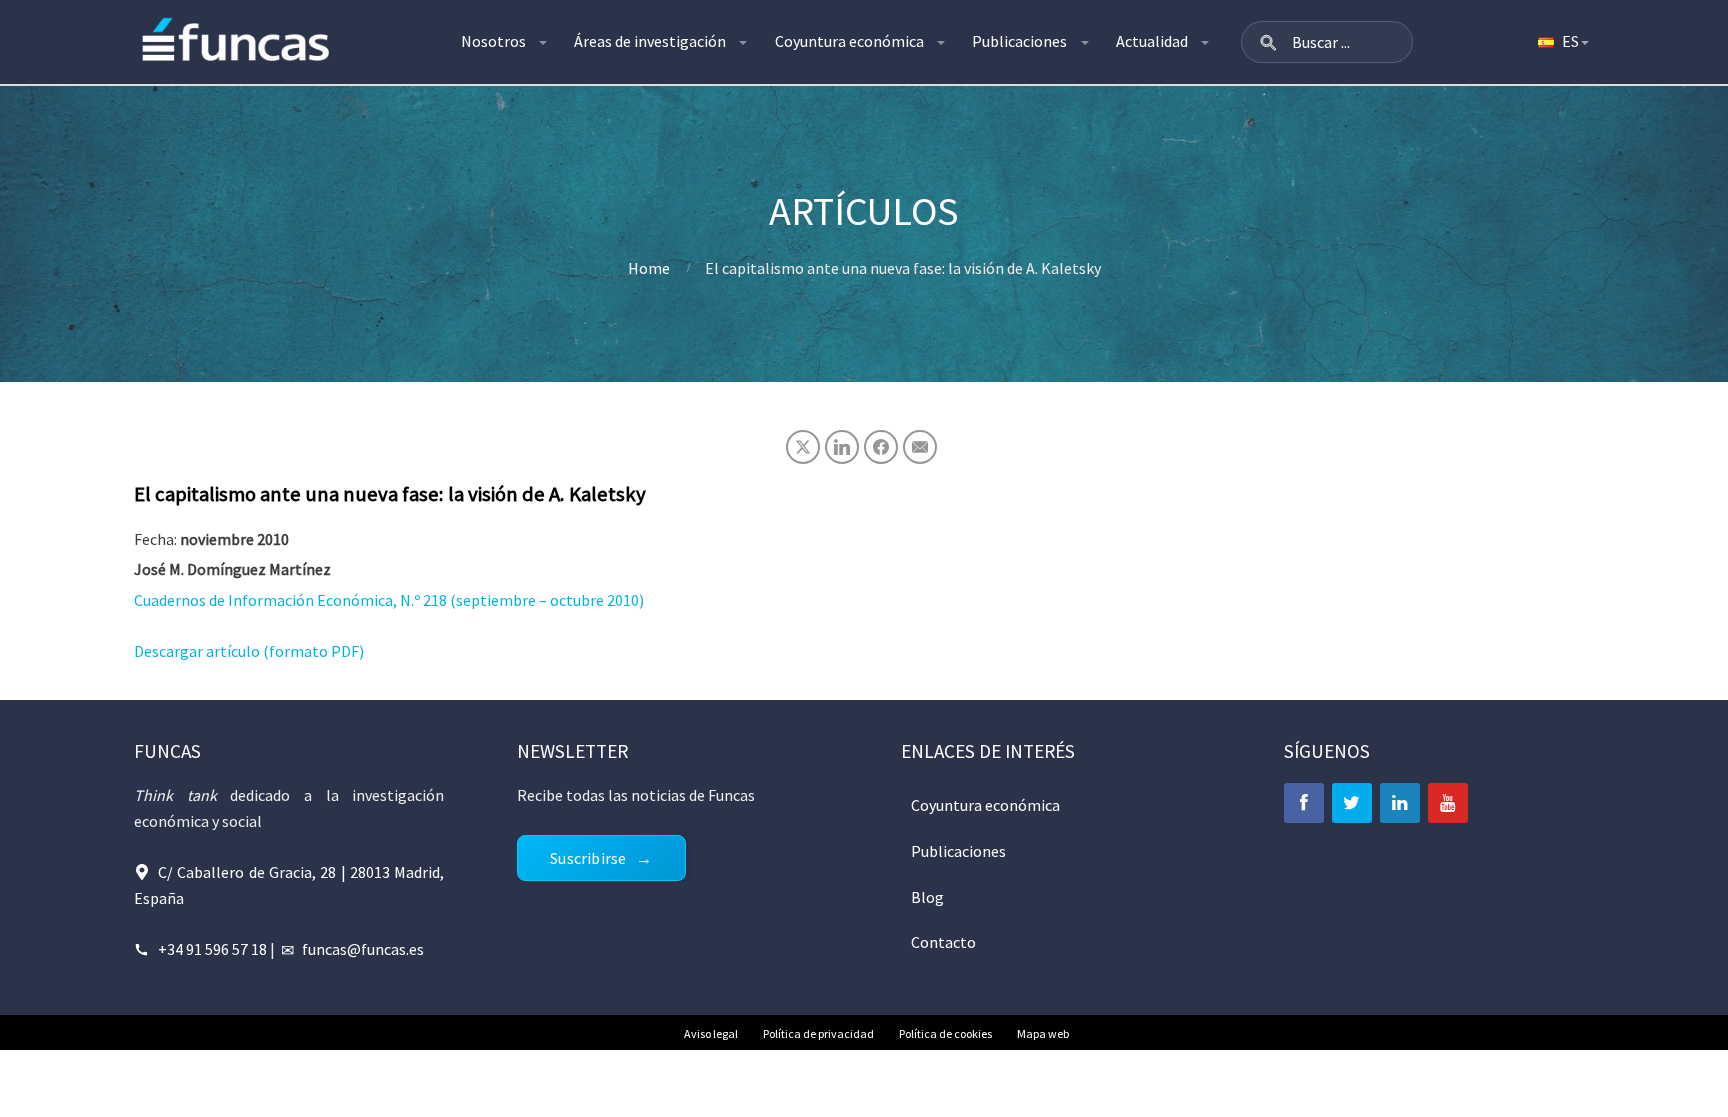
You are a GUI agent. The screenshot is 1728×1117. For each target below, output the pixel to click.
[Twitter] (1352, 803)
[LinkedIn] (1400, 803)
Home (649, 268)
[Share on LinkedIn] (842, 447)
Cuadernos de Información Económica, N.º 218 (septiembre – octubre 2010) (389, 600)
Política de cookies (945, 1033)
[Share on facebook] (881, 447)
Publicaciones (1019, 41)
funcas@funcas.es (363, 949)
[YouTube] (1448, 803)
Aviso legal (711, 1033)
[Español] (1562, 42)
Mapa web (1043, 1033)
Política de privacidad (818, 1033)
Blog (927, 897)
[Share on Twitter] (803, 447)
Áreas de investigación (650, 41)
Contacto (943, 942)
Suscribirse (588, 858)
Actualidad (1152, 41)
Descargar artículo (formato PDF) (249, 651)
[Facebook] (1304, 803)
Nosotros (493, 41)
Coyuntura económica (849, 41)
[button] (1268, 42)
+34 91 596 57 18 (212, 949)
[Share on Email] (920, 447)
